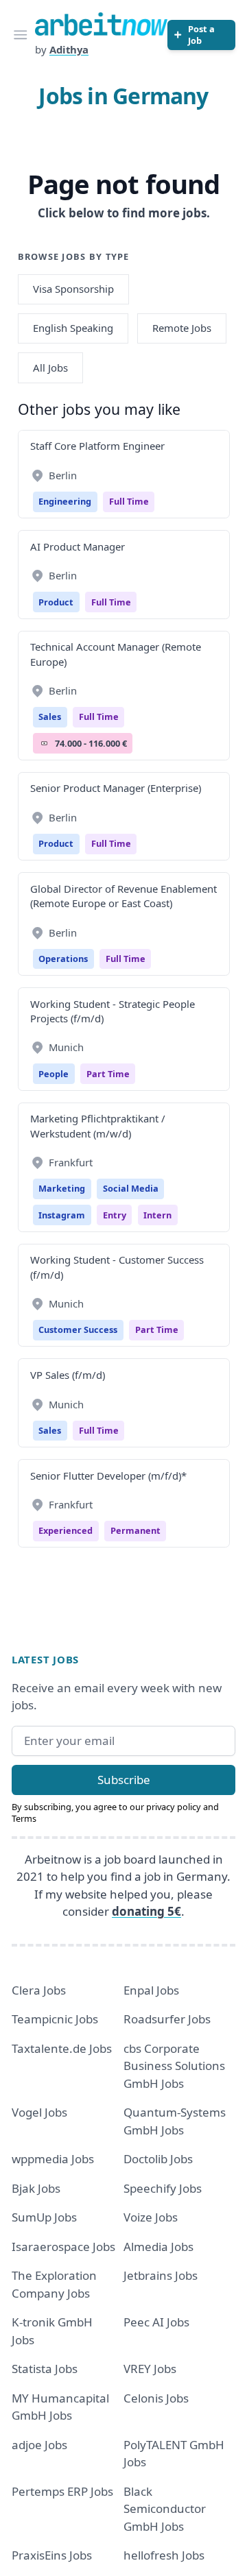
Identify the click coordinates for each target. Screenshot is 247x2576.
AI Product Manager (78, 546)
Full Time (129, 501)
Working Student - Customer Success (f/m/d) (117, 1267)
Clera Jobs (39, 1990)
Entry (115, 1215)
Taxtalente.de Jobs (62, 2048)
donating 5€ (146, 1911)
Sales (50, 717)
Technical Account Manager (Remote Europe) (116, 654)
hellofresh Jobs (164, 2555)
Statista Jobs (45, 2369)
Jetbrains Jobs (161, 2275)
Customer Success (78, 1329)
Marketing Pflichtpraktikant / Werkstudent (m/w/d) (98, 1126)
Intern (157, 1215)
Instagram (62, 1215)
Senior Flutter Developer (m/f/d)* (108, 1476)
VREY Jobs (150, 2369)
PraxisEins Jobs (52, 2555)
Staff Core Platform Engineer (97, 446)
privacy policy (174, 1807)
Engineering (65, 501)
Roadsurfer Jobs (167, 2019)
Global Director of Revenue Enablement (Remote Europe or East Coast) (123, 896)
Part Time (108, 1074)
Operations (63, 959)
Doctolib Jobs (158, 2159)
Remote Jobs (182, 328)
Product (56, 602)
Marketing (62, 1188)
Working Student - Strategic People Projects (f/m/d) (113, 1011)
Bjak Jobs (36, 2188)
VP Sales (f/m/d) (68, 1375)
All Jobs (50, 368)
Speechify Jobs (163, 2188)
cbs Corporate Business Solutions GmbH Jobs (174, 2066)
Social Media (131, 1188)
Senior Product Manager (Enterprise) (116, 788)
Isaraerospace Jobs (63, 2247)
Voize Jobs (151, 2217)
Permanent (136, 1530)
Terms (24, 1818)
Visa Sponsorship (73, 289)
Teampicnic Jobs (55, 2019)
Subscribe (124, 1780)
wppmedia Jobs (53, 2159)
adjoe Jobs (39, 2445)
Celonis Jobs (156, 2398)
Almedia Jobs (158, 2247)
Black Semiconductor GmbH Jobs (165, 2509)
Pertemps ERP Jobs (62, 2491)
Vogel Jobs (39, 2112)
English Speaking (73, 328)
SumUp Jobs (44, 2217)
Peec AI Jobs (156, 2322)
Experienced (66, 1530)
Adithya (69, 49)
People (54, 1074)
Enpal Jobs (151, 1990)
